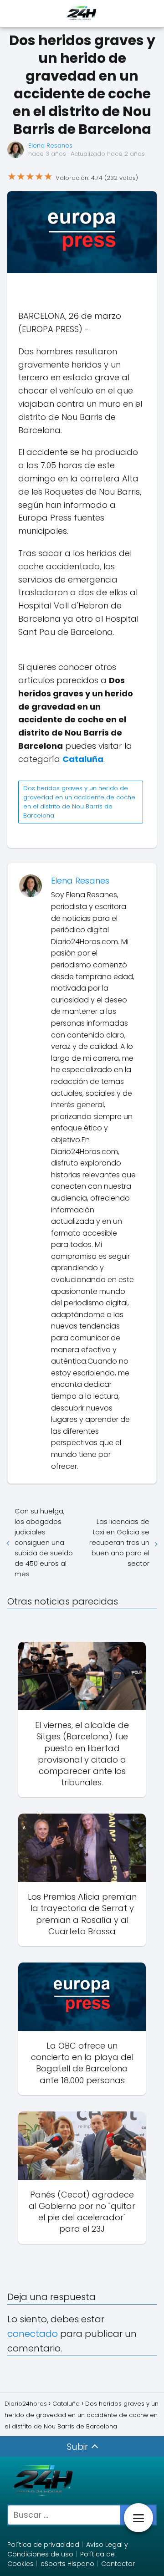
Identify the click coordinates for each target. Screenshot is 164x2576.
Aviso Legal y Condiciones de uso (68, 2549)
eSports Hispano (67, 2564)
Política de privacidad (43, 2545)
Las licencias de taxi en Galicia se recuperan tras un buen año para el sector (119, 1542)
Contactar (118, 2564)
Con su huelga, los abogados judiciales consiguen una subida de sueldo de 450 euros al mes (44, 1542)
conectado (33, 2334)
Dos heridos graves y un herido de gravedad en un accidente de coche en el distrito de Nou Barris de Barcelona (79, 802)
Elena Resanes (50, 146)
